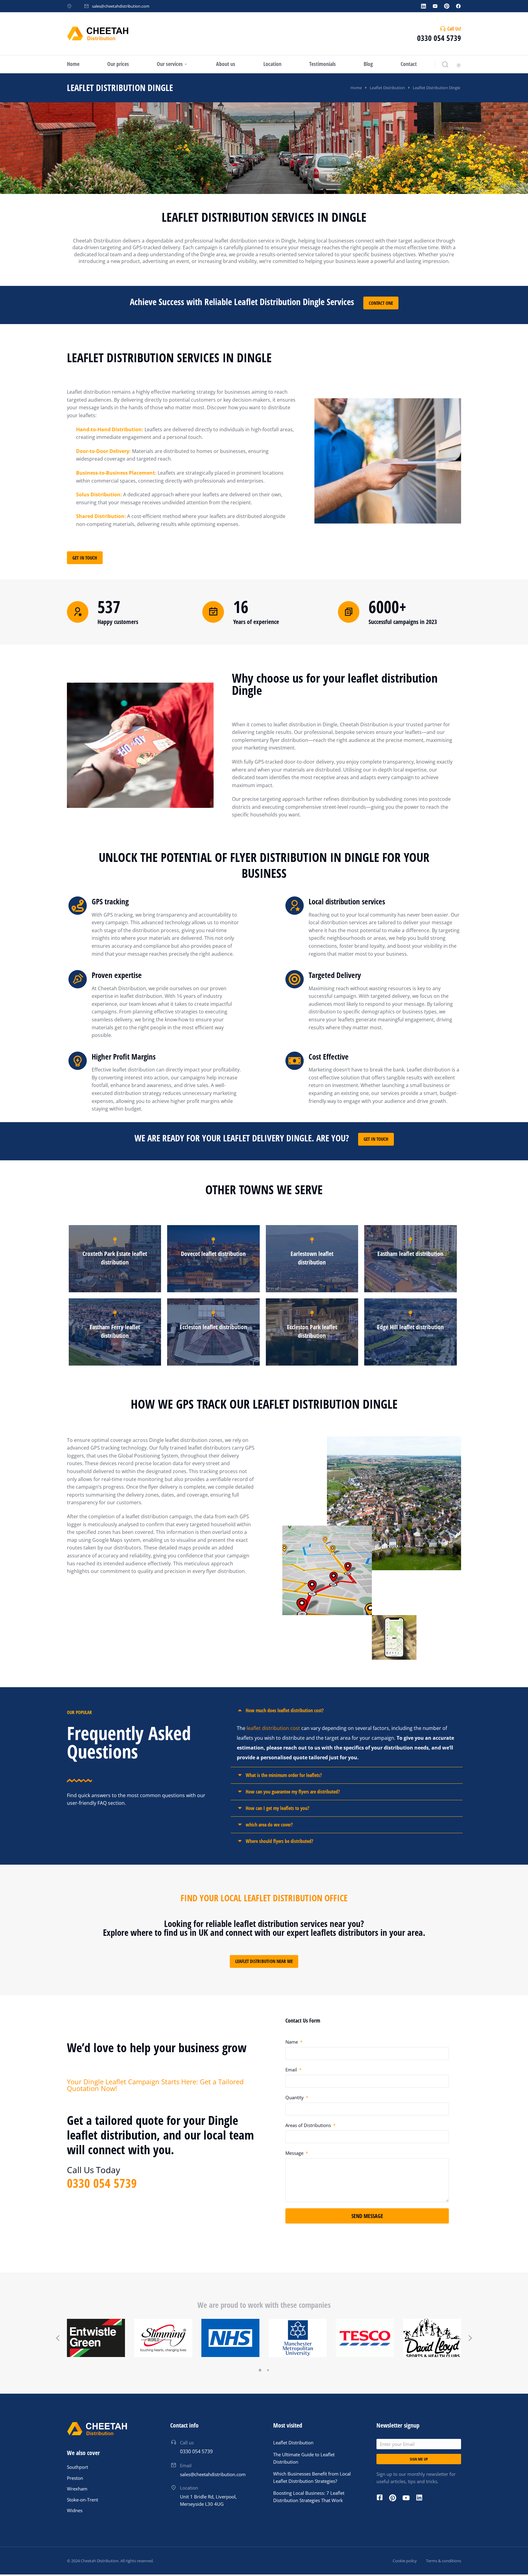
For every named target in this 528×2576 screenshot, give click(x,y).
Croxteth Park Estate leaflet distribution (115, 1258)
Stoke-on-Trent (82, 2500)
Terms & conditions (444, 2561)
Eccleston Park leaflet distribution (312, 1331)
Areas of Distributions (309, 2125)
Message (295, 2153)
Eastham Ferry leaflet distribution (115, 1331)
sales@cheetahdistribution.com (121, 6)
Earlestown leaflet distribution (312, 1258)
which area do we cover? (269, 1825)
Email (292, 2070)
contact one (381, 303)
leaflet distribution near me (264, 1961)
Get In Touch (85, 558)
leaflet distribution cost (273, 1728)
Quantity (295, 2097)
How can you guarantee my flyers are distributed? (293, 1792)
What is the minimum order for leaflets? (284, 1775)
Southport (77, 2467)
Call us (187, 2443)
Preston (75, 2478)
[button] (260, 2370)
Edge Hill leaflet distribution (410, 1327)
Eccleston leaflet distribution (213, 1327)
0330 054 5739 (439, 38)
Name (292, 2042)
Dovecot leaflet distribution (213, 1254)
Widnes (75, 2510)
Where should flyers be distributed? (279, 1841)
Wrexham (77, 2489)
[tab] (347, 1711)
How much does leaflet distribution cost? (285, 1710)
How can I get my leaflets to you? (277, 1808)
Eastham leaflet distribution (410, 1254)
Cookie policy (405, 2561)
